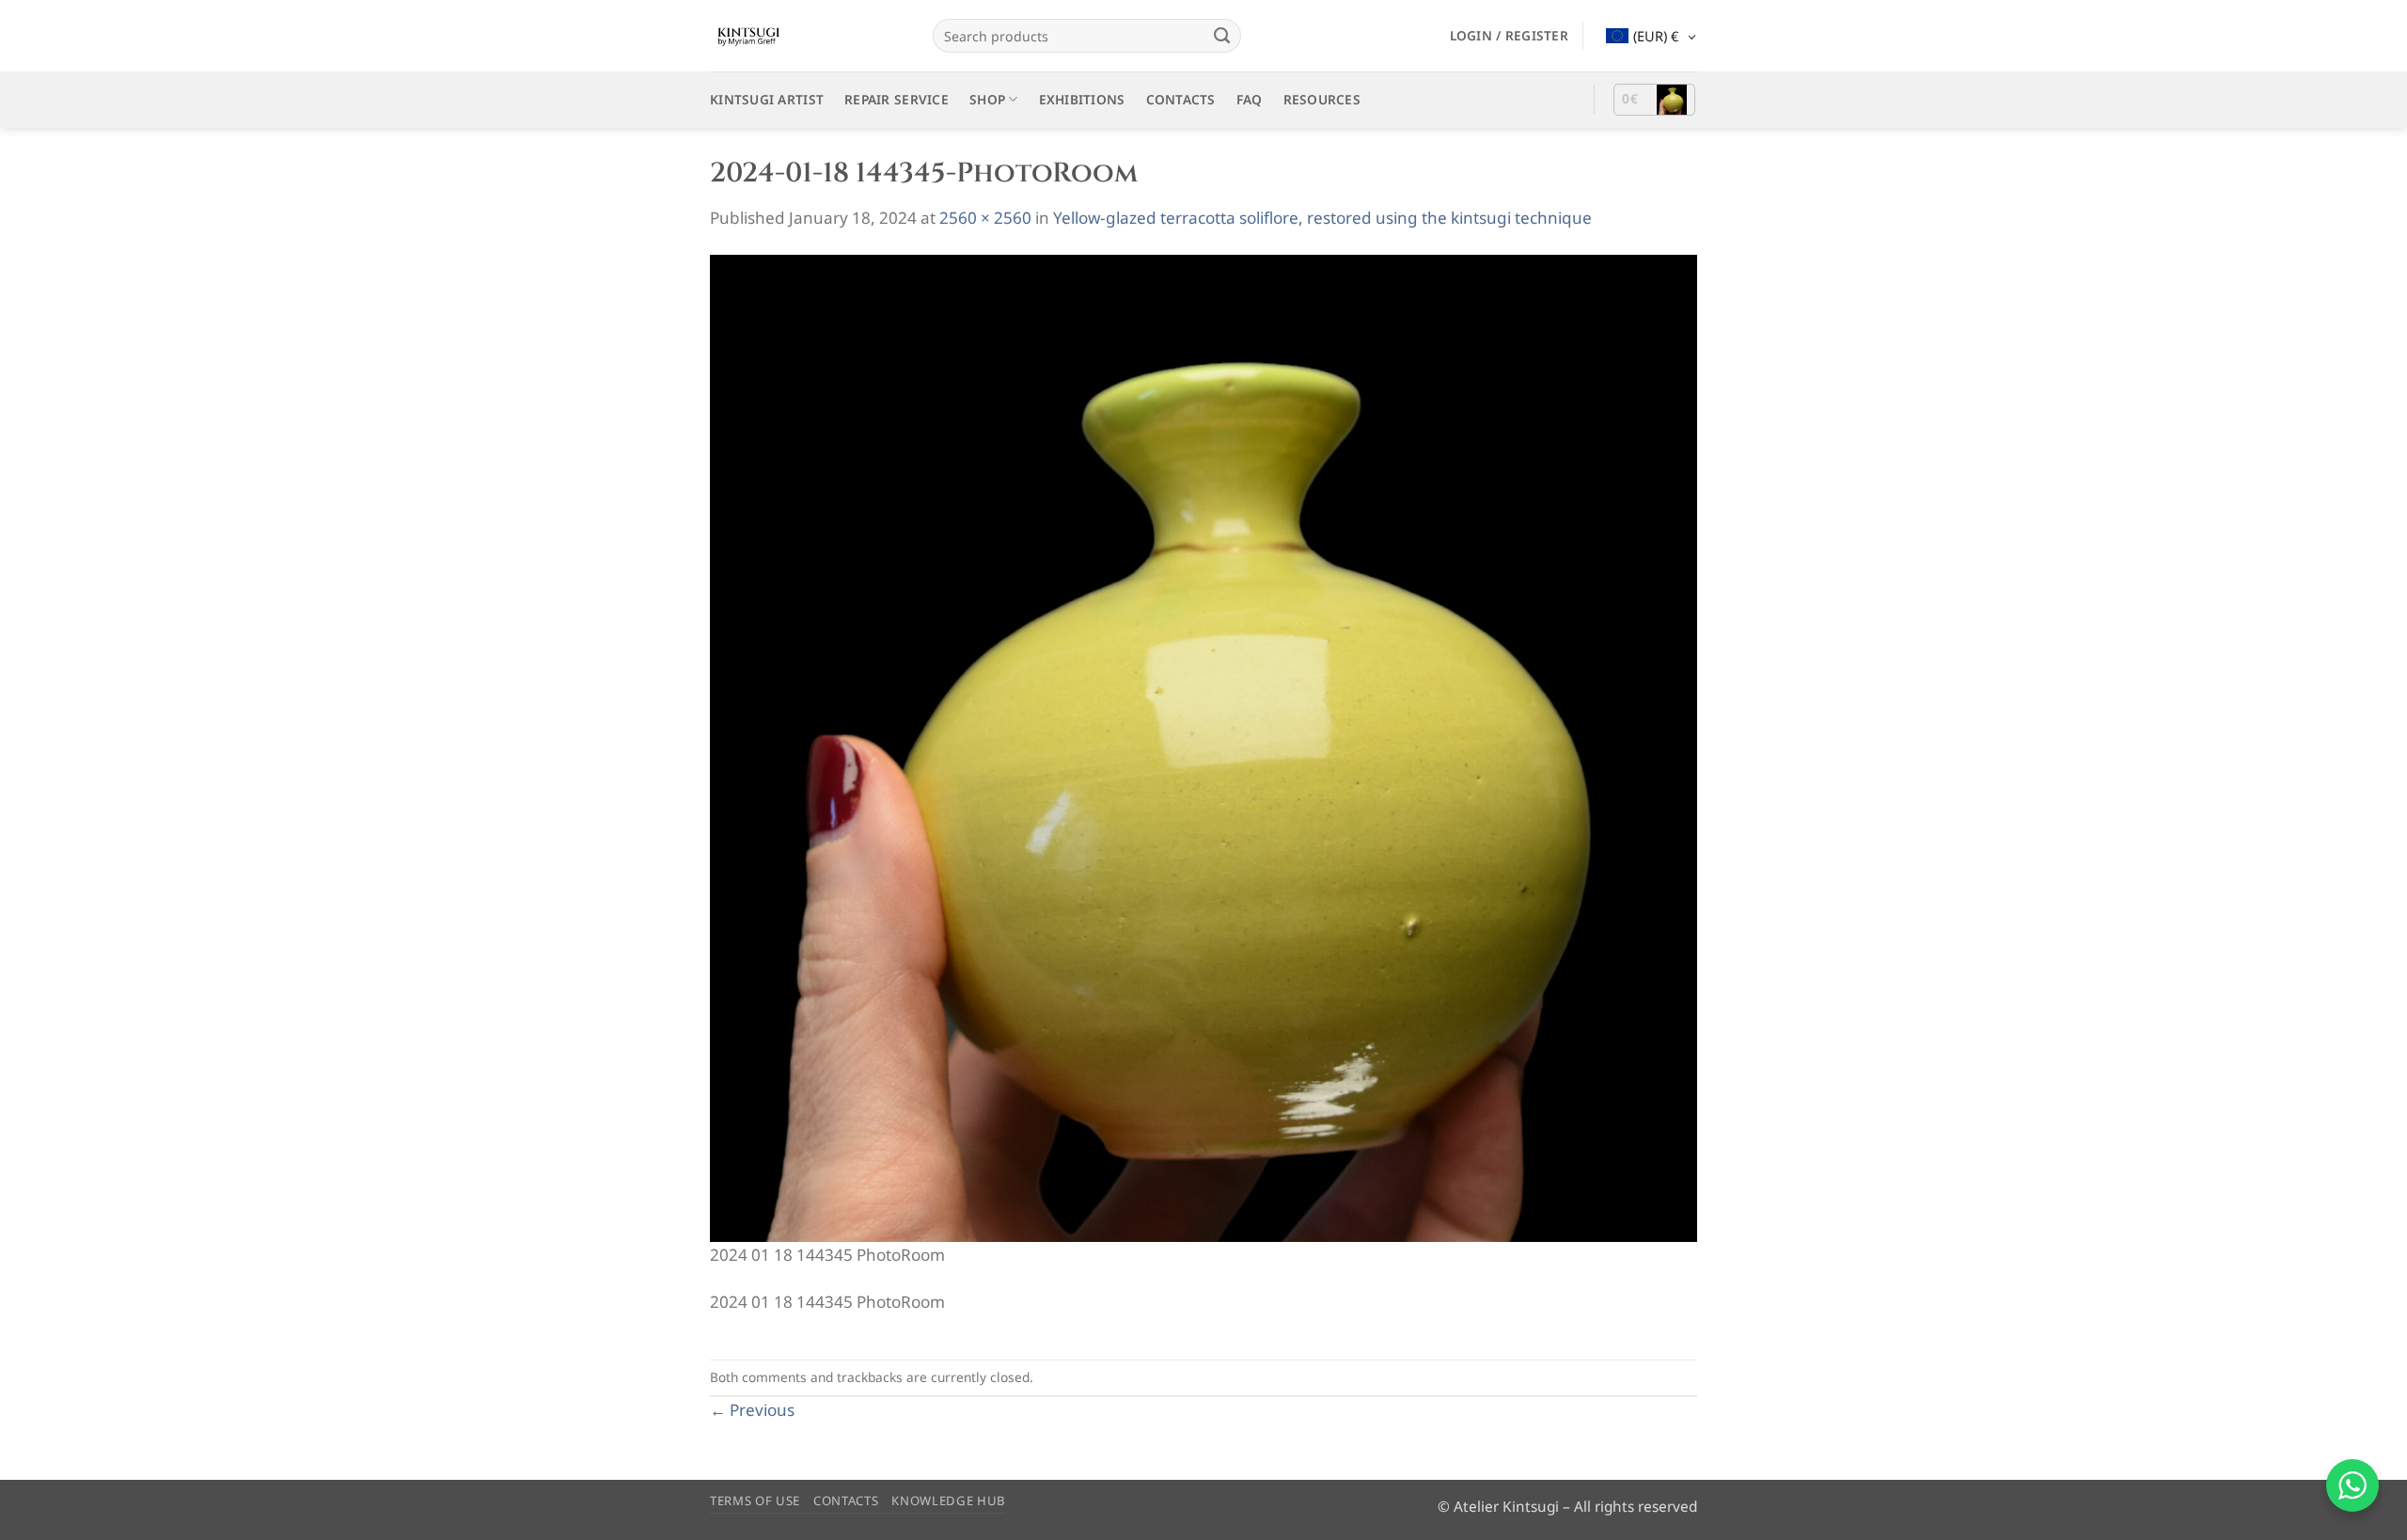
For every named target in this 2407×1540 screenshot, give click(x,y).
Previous (752, 1410)
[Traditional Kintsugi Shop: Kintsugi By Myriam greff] (807, 36)
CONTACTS (1181, 99)
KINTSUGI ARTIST (767, 99)
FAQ (1250, 99)
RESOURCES (1322, 99)
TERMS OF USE (755, 1501)
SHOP (987, 99)
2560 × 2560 (985, 218)
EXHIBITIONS (1082, 99)
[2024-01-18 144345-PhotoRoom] (1203, 747)
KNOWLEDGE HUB (949, 1501)
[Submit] (1221, 36)
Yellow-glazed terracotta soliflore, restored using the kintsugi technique (1322, 218)
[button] (1509, 36)
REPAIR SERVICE (897, 99)
